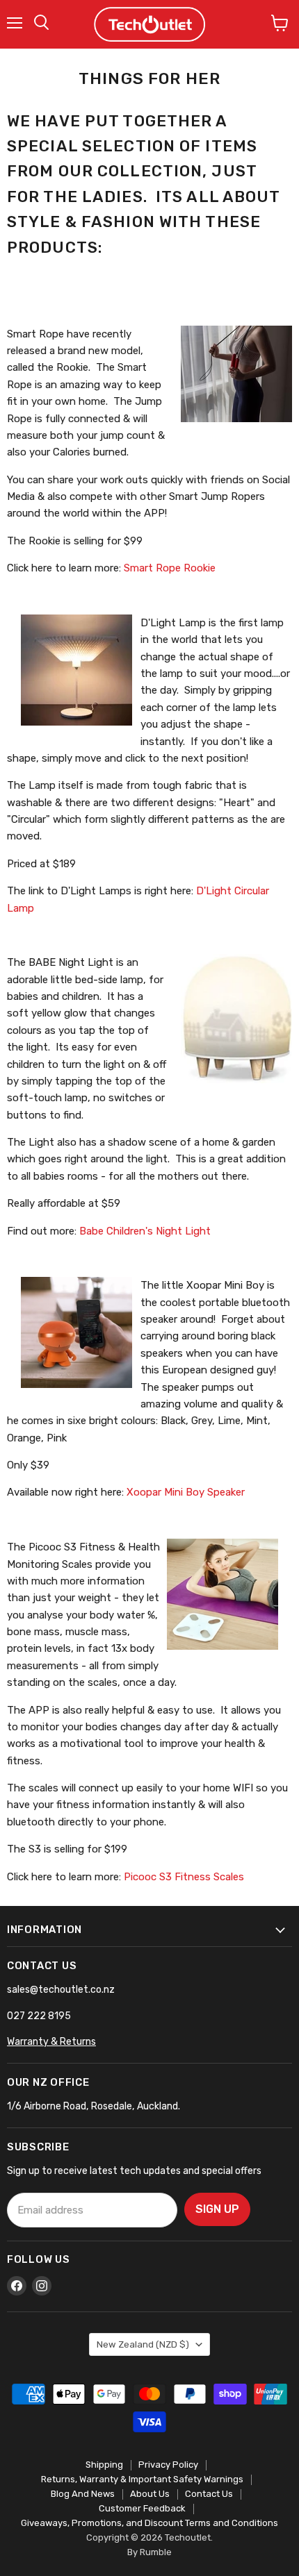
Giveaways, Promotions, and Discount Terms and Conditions (149, 2523)
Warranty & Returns (51, 2042)
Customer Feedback (142, 2508)
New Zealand (143, 2344)
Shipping (104, 2465)
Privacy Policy (168, 2465)
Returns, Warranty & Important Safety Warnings (142, 2479)
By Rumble (149, 2552)
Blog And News (83, 2494)
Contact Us (209, 2494)
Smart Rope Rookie (170, 568)
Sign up (217, 2209)
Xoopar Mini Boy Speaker (186, 1492)
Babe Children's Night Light (145, 1231)
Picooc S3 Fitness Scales (185, 1877)
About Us (150, 2494)
